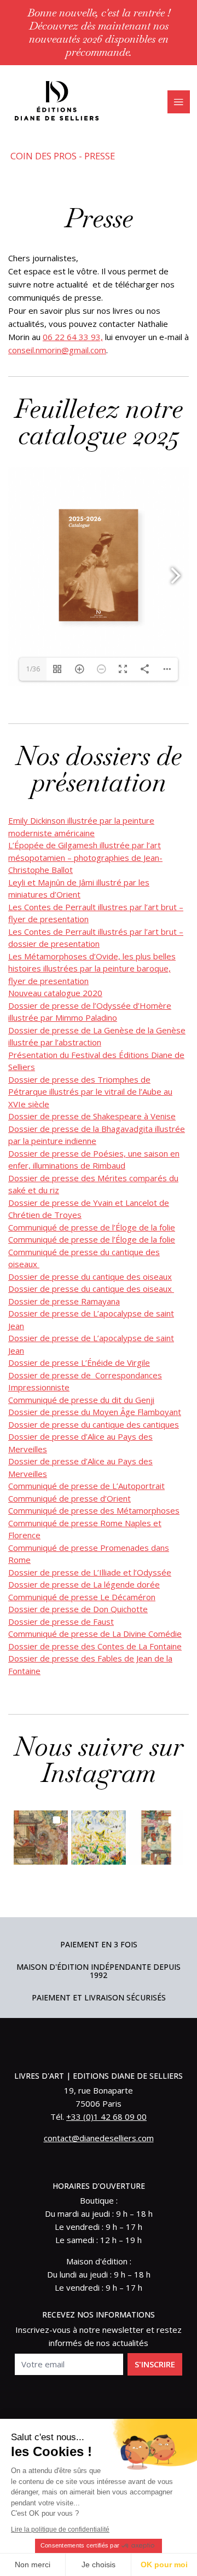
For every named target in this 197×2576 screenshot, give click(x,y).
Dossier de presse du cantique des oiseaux (90, 1277)
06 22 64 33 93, (73, 337)
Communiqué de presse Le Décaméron (82, 1597)
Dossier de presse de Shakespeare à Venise (92, 1116)
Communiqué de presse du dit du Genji (81, 1400)
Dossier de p (33, 1424)
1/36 (33, 669)
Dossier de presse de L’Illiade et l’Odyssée (90, 1572)
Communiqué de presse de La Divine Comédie (95, 1634)
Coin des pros (44, 156)
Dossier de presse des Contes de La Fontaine (95, 1646)
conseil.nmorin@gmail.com (57, 350)
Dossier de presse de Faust (61, 1622)
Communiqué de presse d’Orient (69, 1498)
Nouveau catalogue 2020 (55, 993)
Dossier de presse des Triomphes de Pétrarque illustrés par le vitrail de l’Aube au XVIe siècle (90, 1092)
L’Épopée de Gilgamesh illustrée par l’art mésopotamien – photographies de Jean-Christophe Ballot (85, 857)
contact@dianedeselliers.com (99, 2138)
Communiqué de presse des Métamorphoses (94, 1510)
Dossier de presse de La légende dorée (84, 1584)
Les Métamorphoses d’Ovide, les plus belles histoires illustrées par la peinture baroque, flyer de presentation (92, 968)
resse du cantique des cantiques (118, 1424)
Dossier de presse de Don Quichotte (78, 1609)
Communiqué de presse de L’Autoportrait (86, 1486)
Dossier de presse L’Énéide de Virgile (79, 1362)
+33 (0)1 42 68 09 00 (106, 2117)
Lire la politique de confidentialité (60, 2529)
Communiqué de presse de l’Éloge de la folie (92, 1227)
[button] (41, 1838)
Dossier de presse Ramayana (64, 1301)
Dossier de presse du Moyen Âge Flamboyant (95, 1412)
